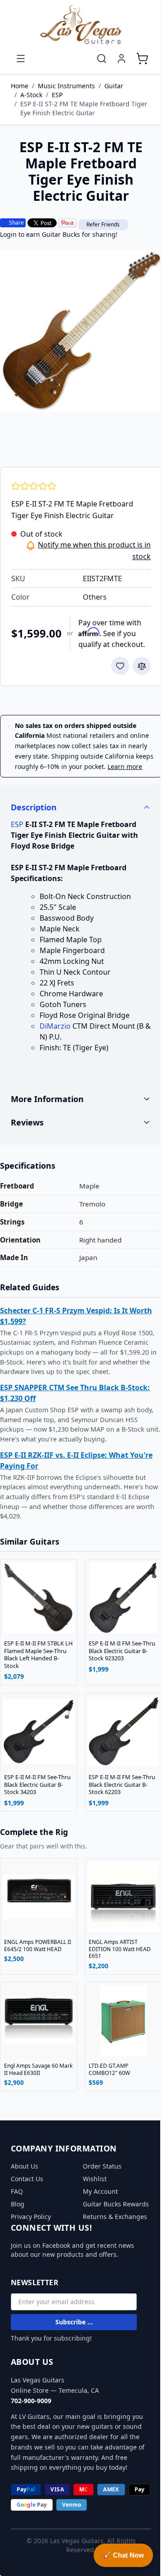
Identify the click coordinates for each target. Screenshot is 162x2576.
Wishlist (92, 2180)
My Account (97, 2192)
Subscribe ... (74, 2332)
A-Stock (31, 95)
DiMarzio (55, 1026)
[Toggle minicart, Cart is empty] (142, 59)
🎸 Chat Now (117, 2555)
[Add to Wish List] (120, 666)
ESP (57, 95)
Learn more (125, 766)
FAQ (17, 2192)
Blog (18, 2205)
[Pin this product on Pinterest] (67, 223)
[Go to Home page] (81, 25)
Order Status (99, 2167)
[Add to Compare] (142, 666)
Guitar (114, 86)
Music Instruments (66, 86)
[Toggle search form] (102, 59)
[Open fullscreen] (81, 331)
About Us (25, 2167)
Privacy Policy (31, 2217)
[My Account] (121, 59)
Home (20, 86)
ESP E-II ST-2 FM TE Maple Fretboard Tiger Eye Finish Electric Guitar (84, 108)
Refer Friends (103, 224)
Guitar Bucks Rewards (99, 2209)
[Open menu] (21, 59)
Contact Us (27, 2180)
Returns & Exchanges (112, 2226)
